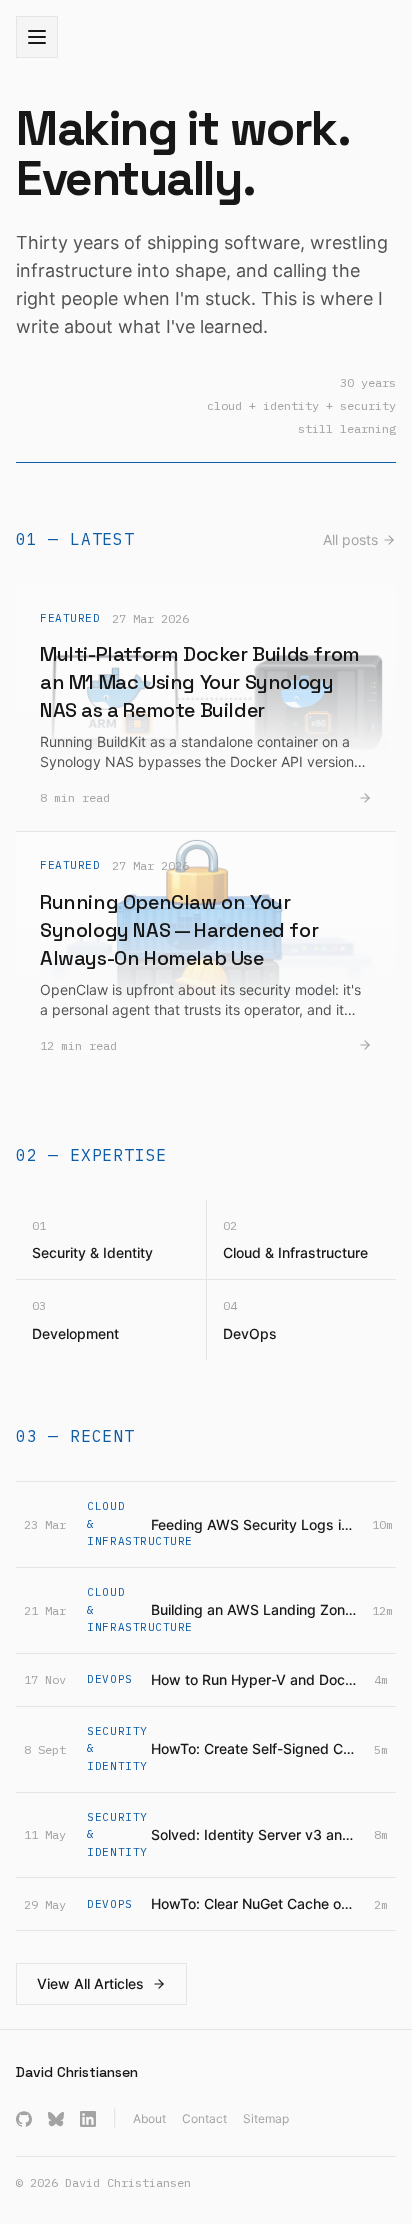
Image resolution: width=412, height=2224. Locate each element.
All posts (350, 539)
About (149, 2118)
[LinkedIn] (88, 2119)
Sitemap (266, 2118)
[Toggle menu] (37, 37)
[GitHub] (24, 2119)
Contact (204, 2118)
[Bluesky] (56, 2119)
